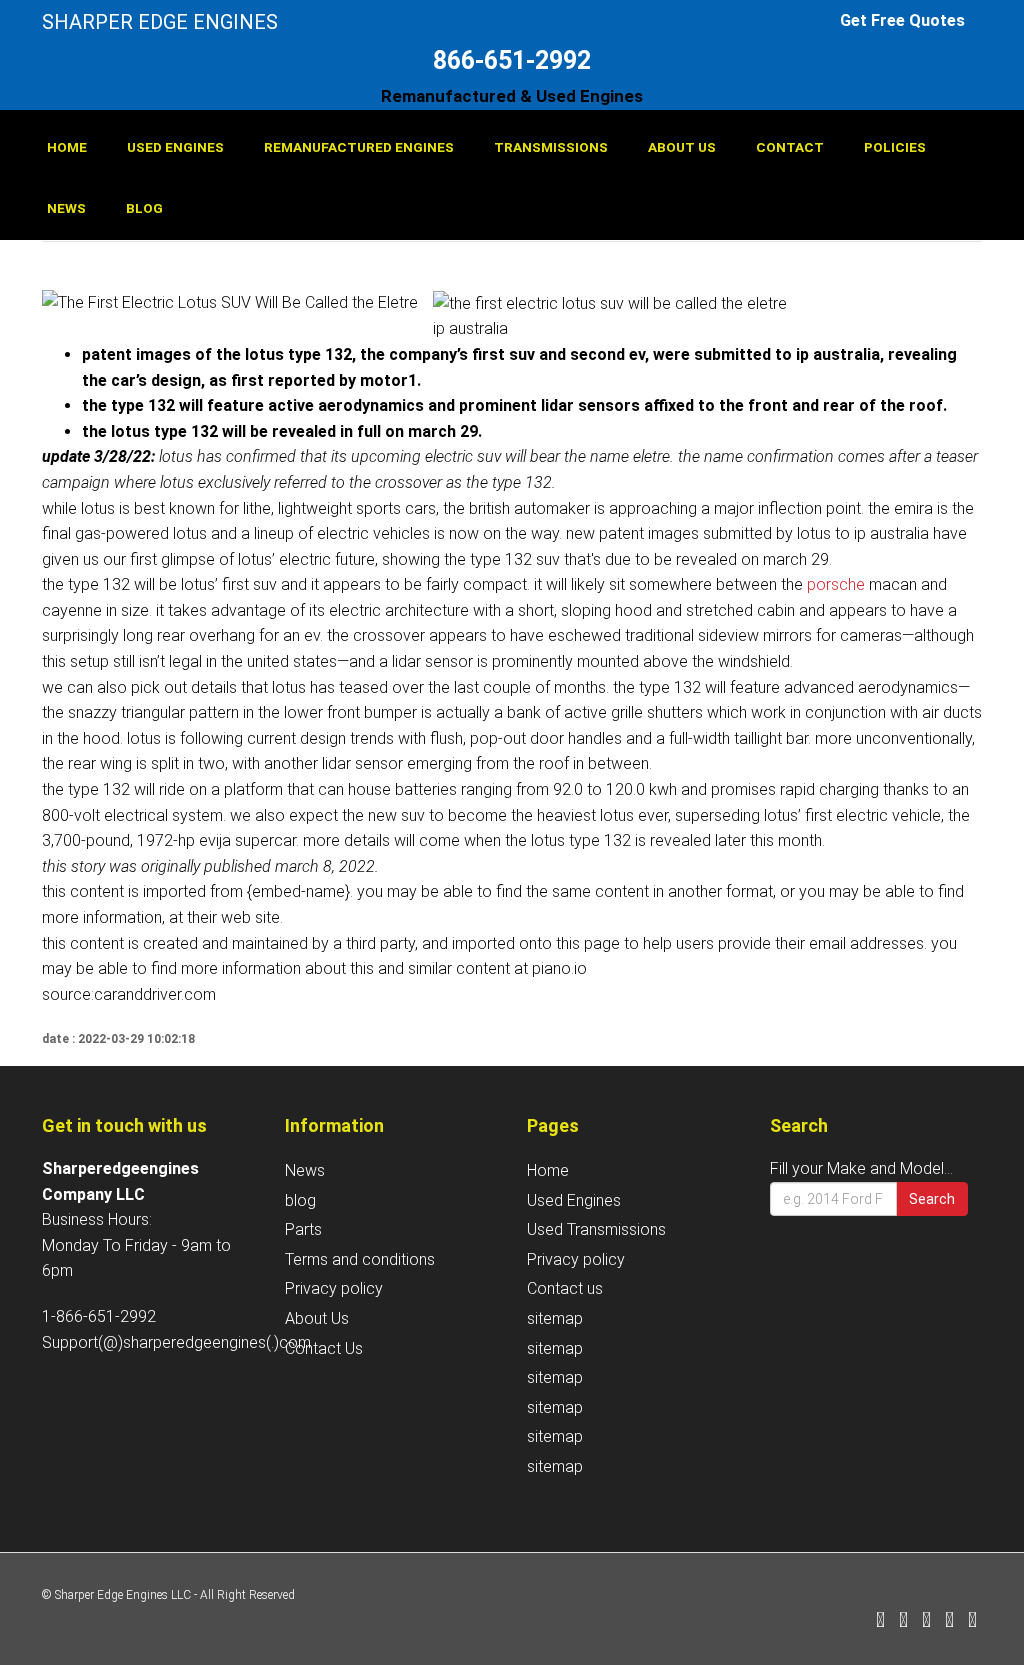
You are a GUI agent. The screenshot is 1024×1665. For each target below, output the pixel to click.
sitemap (555, 1318)
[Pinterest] (949, 1621)
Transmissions (551, 147)
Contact (790, 147)
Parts (303, 1229)
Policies (895, 147)
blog (144, 208)
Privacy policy (334, 1288)
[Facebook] (880, 1621)
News (66, 208)
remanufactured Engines (359, 147)
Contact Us (324, 1348)
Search (932, 1199)
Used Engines (175, 147)
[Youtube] (972, 1621)
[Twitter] (903, 1621)
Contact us (565, 1288)
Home (67, 147)
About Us (682, 147)
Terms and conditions (360, 1259)
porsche (836, 584)
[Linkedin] (926, 1621)
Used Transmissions (596, 1229)
